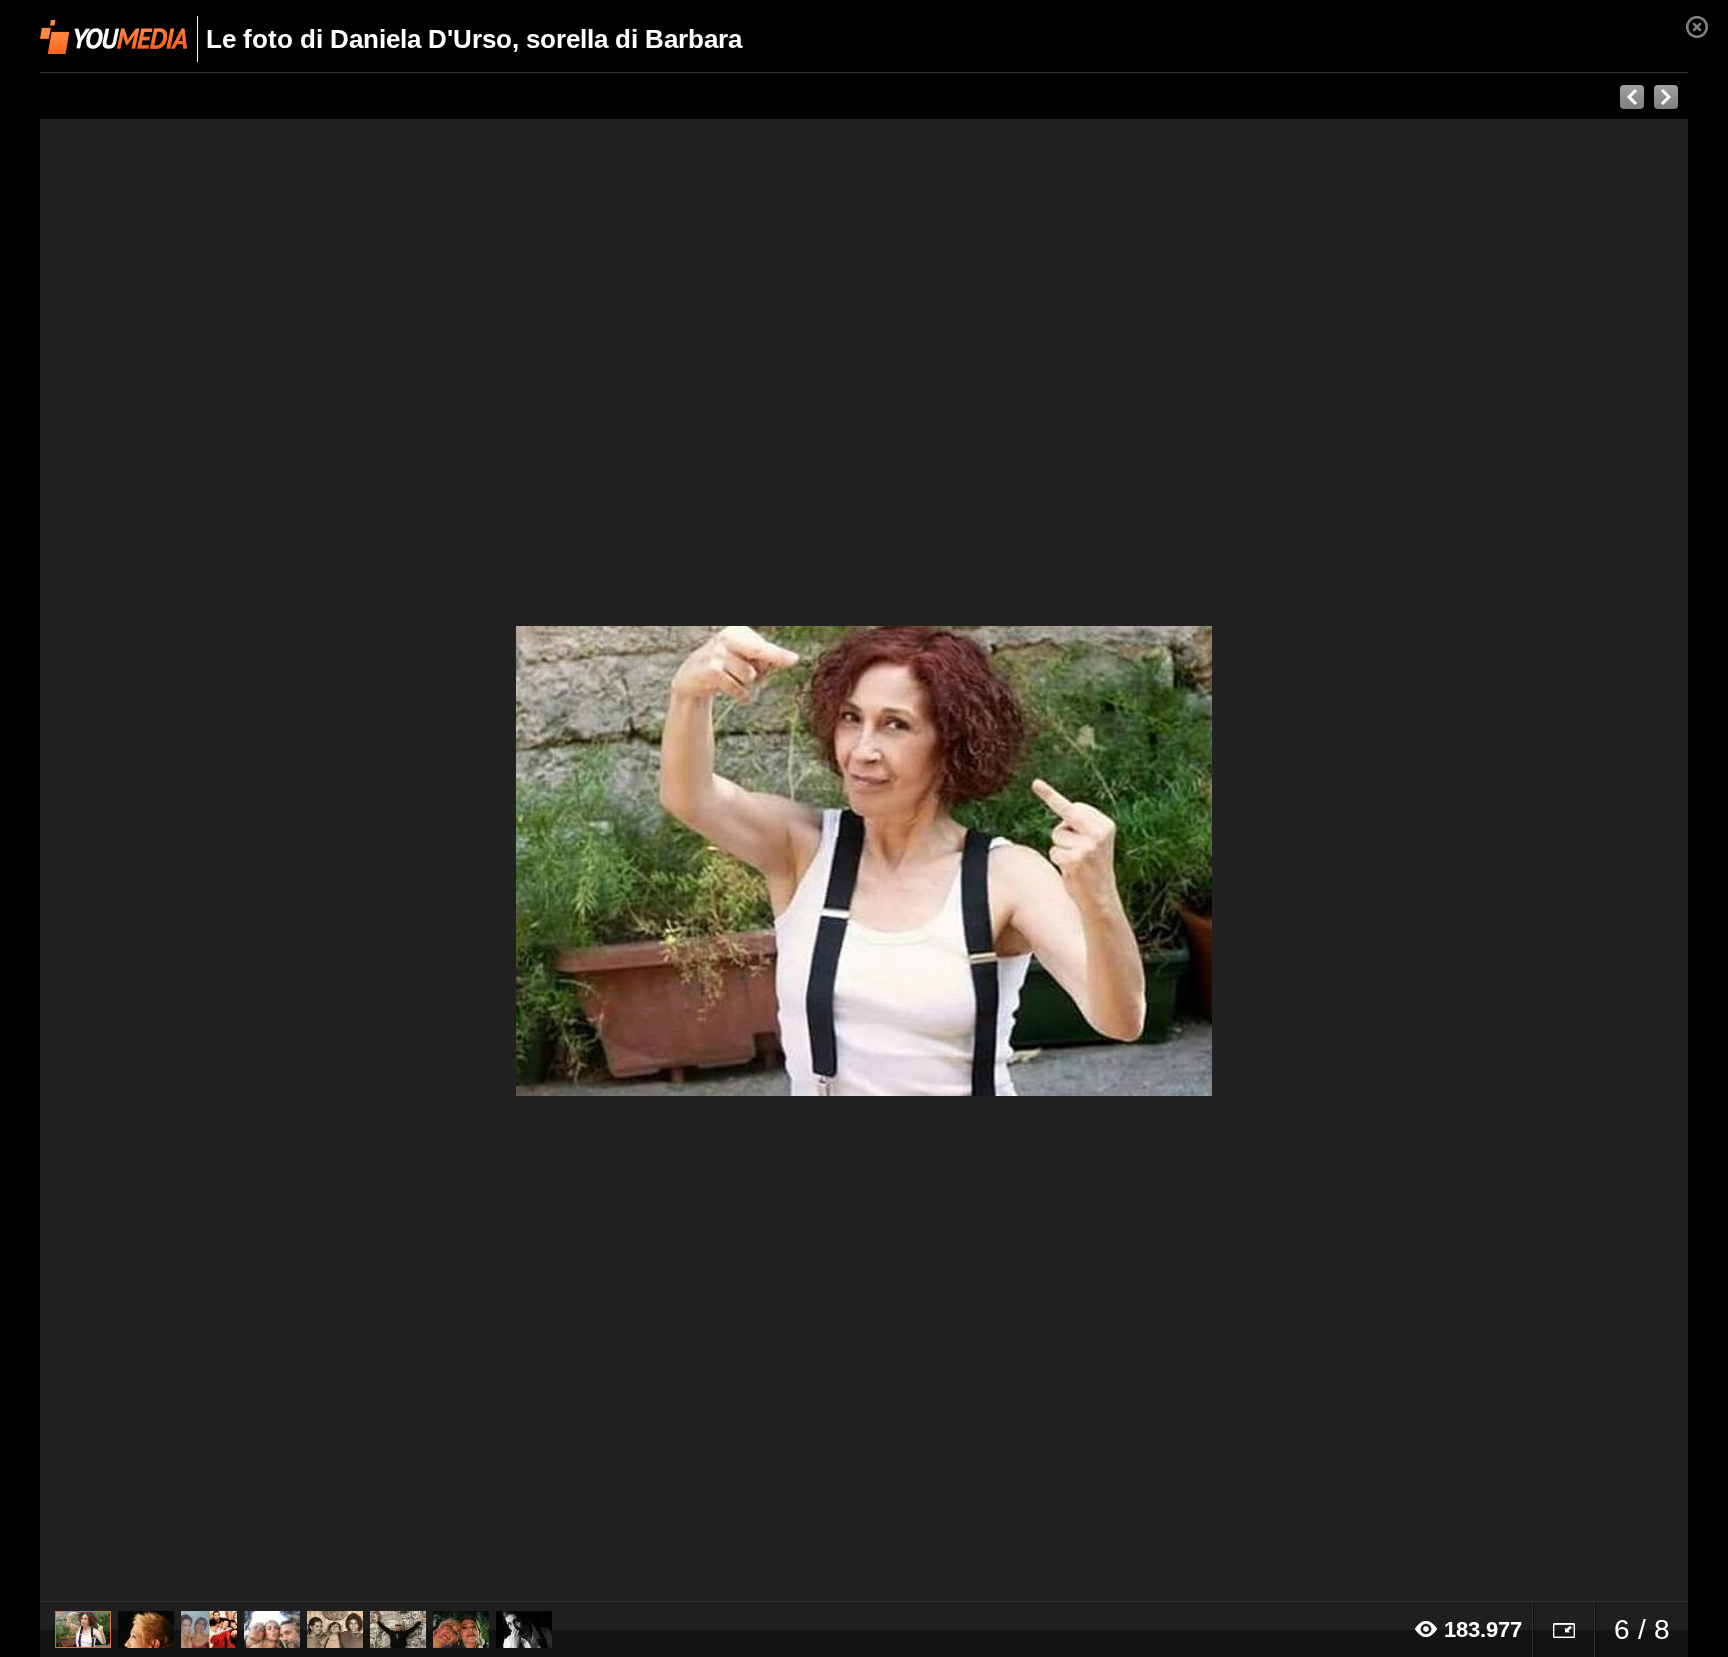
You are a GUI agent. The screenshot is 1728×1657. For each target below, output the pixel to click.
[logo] (113, 37)
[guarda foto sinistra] (205, 860)
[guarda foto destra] (1029, 860)
